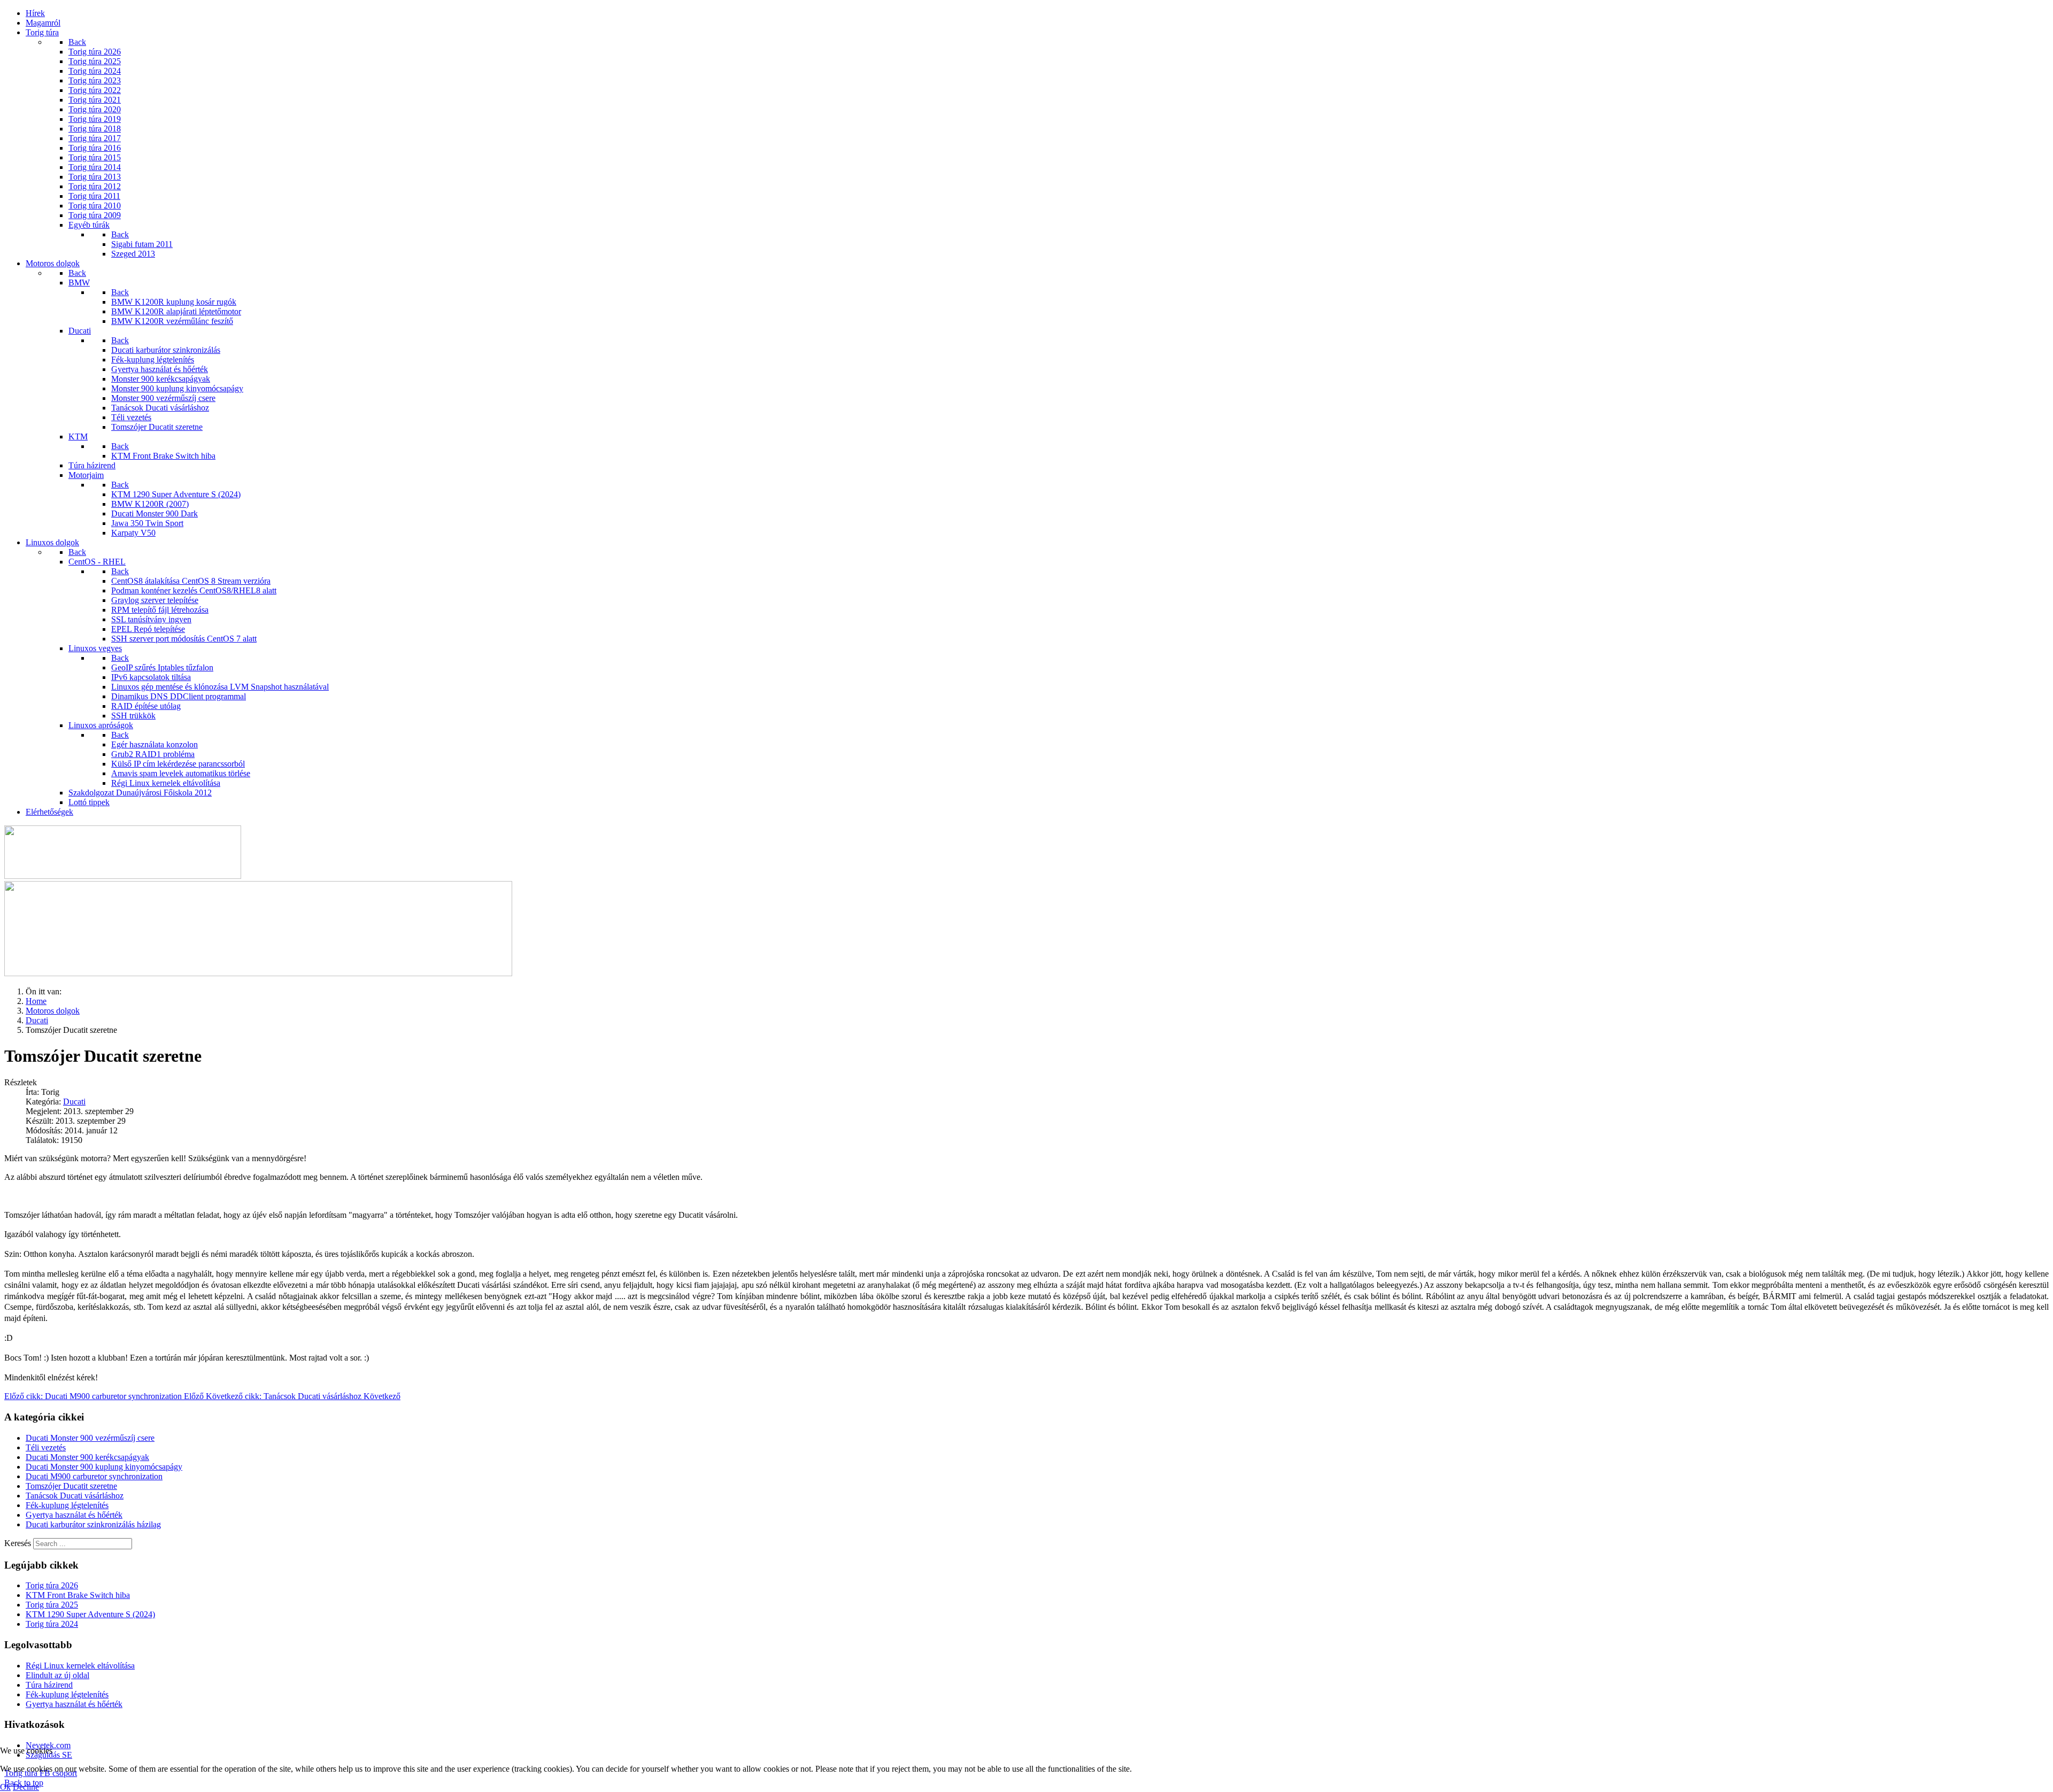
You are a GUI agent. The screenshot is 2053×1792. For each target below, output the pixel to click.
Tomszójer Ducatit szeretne (71, 1486)
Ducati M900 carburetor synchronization (94, 1476)
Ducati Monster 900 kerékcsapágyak (87, 1457)
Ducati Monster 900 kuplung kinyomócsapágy (104, 1467)
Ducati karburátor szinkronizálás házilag (93, 1524)
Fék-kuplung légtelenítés (67, 1505)
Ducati (74, 1102)
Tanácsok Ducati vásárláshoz (75, 1496)
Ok (5, 1787)
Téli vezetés (46, 1447)
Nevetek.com (48, 1745)
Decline (26, 1787)
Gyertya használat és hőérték (74, 1515)
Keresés (18, 1543)
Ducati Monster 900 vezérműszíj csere (90, 1438)
